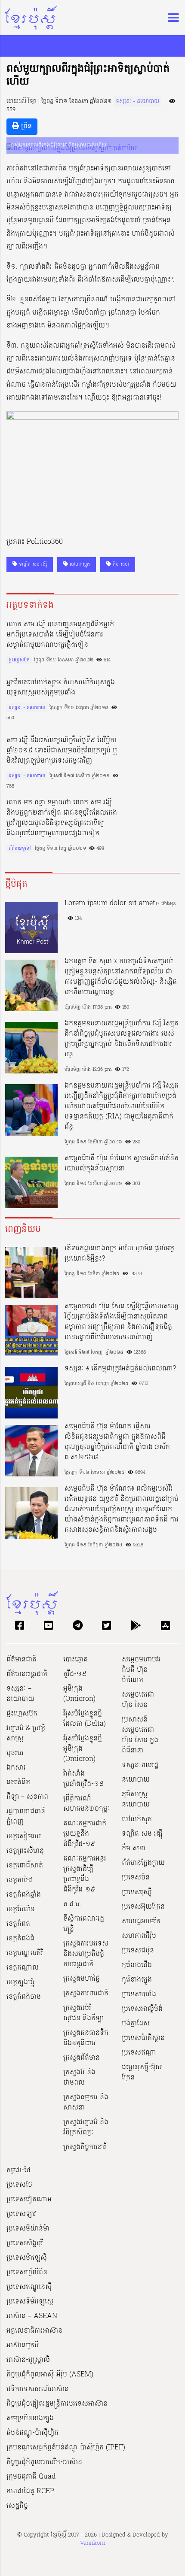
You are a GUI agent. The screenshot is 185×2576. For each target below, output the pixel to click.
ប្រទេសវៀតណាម (29, 2200)
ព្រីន (25, 127)
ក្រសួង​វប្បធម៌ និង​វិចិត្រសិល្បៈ (86, 2127)
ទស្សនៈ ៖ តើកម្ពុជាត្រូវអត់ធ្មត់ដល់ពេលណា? (120, 1369)
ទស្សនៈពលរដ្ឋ (140, 1765)
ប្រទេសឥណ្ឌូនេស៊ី (29, 2287)
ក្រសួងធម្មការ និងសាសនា (86, 2103)
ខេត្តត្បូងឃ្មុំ (20, 1982)
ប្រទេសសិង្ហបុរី (25, 2243)
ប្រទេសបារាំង (139, 1994)
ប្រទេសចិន (136, 1878)
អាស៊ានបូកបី (23, 2346)
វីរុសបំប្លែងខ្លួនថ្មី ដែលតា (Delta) (85, 1719)
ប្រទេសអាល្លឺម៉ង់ (142, 2009)
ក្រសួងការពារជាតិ (86, 1994)
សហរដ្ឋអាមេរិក (141, 1921)
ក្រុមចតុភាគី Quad (31, 2477)
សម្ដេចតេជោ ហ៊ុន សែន (138, 1700)
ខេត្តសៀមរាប (24, 1837)
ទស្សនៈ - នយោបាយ (137, 102)
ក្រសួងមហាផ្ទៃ (82, 1979)
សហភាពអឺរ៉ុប (139, 1936)
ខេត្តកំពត (18, 1924)
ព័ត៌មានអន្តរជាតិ (27, 1674)
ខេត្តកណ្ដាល (23, 1968)
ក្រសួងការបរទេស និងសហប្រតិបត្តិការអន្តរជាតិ (86, 1954)
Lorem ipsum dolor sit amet (110, 903)
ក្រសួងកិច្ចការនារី (85, 2147)
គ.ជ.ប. (72, 1904)
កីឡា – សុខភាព (27, 1797)
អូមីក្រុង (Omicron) (79, 1694)
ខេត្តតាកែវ (19, 1880)
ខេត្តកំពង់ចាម (24, 1997)
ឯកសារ (16, 1768)
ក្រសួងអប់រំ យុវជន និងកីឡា (83, 2013)
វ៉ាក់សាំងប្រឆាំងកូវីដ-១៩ (83, 1779)
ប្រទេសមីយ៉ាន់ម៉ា (28, 2229)
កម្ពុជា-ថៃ (18, 2170)
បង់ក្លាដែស (136, 2024)
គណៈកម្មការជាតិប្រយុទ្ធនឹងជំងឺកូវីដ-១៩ (85, 1834)
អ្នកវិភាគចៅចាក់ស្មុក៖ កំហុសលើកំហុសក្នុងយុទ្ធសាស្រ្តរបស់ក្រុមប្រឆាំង (61, 688)
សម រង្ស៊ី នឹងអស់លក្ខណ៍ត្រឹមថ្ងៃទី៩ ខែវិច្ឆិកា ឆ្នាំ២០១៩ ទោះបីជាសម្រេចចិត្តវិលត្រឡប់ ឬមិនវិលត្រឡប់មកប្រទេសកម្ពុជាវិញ (62, 751)
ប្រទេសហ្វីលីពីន (27, 2273)
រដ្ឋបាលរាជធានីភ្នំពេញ (26, 1817)
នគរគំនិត (18, 1782)
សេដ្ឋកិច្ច (17, 2506)
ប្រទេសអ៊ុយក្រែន (143, 1907)
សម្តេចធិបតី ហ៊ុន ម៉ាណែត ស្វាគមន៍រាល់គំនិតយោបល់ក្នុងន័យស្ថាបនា (122, 1164)
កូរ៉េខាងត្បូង (137, 1980)
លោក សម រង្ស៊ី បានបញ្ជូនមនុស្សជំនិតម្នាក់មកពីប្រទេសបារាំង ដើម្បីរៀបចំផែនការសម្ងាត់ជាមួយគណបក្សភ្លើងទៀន (60, 635)
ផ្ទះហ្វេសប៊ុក (19, 660)
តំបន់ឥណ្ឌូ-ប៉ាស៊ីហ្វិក (32, 2433)
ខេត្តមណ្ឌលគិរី (25, 1953)
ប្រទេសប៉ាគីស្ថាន (143, 2038)
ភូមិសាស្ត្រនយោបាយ (136, 1800)
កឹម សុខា (120, 564)
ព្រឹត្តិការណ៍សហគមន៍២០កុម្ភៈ (86, 1804)
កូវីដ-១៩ (75, 1674)
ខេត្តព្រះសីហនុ (25, 1851)
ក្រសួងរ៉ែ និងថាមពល (79, 2078)
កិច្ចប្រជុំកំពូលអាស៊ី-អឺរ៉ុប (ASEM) (50, 2375)
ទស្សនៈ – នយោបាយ (20, 1694)
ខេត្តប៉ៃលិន (20, 1909)
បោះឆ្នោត (76, 1660)
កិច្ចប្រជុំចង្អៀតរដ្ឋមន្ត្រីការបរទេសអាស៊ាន (57, 2404)
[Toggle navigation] (171, 18)
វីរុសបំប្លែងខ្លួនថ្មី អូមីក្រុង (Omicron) (83, 1749)
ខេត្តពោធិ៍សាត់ (25, 1866)
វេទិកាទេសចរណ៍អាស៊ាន (38, 2389)
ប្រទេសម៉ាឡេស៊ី (27, 2258)
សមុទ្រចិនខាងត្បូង (30, 2418)
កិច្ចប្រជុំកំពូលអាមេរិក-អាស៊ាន (44, 2462)
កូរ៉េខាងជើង (137, 1965)
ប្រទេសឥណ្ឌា (139, 2053)
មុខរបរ (15, 1753)
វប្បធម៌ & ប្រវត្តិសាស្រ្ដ (26, 1733)
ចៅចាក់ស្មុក (79, 564)
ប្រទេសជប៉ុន (138, 1951)
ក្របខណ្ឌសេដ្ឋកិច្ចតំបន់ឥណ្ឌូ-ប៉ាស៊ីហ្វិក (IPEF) (66, 2448)
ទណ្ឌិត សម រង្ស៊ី (32, 564)
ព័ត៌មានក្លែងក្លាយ (143, 1863)
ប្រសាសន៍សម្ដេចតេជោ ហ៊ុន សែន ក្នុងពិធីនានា (140, 1735)
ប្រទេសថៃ (19, 2185)
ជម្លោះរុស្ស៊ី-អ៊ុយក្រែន (142, 2073)
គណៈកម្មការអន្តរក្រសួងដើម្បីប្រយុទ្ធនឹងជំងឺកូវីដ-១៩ (85, 1874)
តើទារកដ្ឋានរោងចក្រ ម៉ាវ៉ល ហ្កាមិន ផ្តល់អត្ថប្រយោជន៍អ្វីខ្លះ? (119, 1254)
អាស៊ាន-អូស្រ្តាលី (28, 2360)
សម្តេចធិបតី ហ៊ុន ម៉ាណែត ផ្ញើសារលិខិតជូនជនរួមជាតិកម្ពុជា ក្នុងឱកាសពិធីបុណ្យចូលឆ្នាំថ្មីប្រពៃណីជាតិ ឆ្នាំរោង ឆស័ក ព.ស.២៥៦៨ (117, 1442)
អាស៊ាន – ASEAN (32, 2316)
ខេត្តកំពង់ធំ (20, 1939)
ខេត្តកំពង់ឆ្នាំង (24, 1895)
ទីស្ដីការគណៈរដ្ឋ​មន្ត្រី (84, 1924)
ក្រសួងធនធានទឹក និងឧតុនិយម (86, 2038)
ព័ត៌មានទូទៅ (20, 849)
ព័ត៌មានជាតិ (22, 1660)
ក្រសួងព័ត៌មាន (82, 2058)
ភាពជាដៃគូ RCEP (30, 2491)
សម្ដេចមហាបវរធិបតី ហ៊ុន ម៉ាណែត (141, 1670)
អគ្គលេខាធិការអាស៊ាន (34, 2331)
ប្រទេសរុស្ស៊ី (137, 1892)
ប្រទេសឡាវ (21, 2214)
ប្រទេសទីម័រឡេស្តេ (30, 2302)
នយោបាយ (136, 1780)
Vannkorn (93, 2543)
